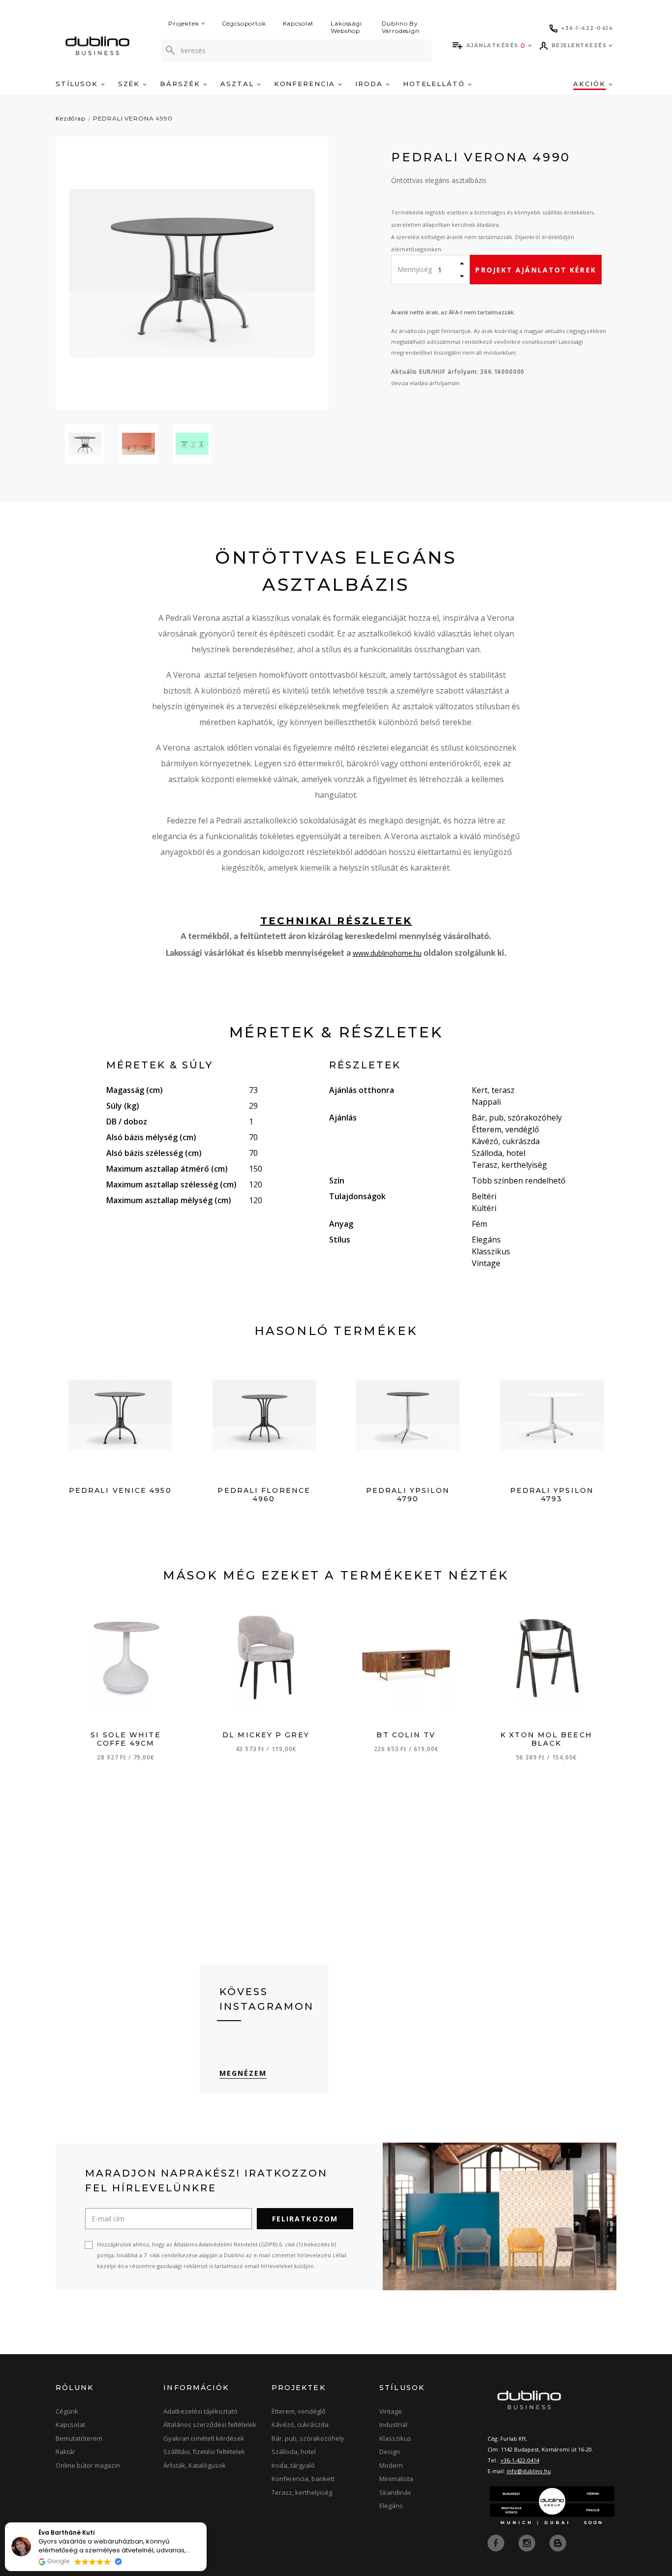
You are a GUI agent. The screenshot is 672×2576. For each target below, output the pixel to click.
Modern (391, 2465)
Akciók (591, 84)
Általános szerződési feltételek (210, 2424)
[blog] (558, 2542)
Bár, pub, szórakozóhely (308, 2438)
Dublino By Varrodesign (401, 27)
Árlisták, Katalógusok (195, 2465)
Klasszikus (395, 2438)
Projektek (184, 23)
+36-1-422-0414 (520, 2460)
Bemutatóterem (79, 2438)
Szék (131, 84)
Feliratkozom (305, 2219)
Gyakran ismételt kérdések (204, 2438)
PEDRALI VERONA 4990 (133, 118)
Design (390, 2452)
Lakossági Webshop (346, 27)
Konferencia (306, 84)
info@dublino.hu (529, 2471)
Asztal (239, 84)
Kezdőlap (71, 118)
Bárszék (182, 84)
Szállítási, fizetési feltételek (204, 2452)
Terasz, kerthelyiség (302, 2492)
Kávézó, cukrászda (300, 2424)
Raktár (65, 2452)
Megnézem (243, 2073)
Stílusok (78, 84)
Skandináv (395, 2492)
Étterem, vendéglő (299, 2411)
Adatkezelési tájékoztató (200, 2411)
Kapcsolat (299, 23)
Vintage (391, 2411)
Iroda (370, 84)
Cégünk (67, 2411)
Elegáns (391, 2506)
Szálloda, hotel (294, 2452)
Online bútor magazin (88, 2465)
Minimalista (396, 2479)
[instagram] (528, 2542)
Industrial (393, 2424)
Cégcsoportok (244, 23)
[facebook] (497, 2542)
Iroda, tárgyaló (293, 2465)
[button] (206, 2523)
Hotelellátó (435, 84)
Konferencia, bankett (303, 2479)
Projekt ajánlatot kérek (535, 270)
